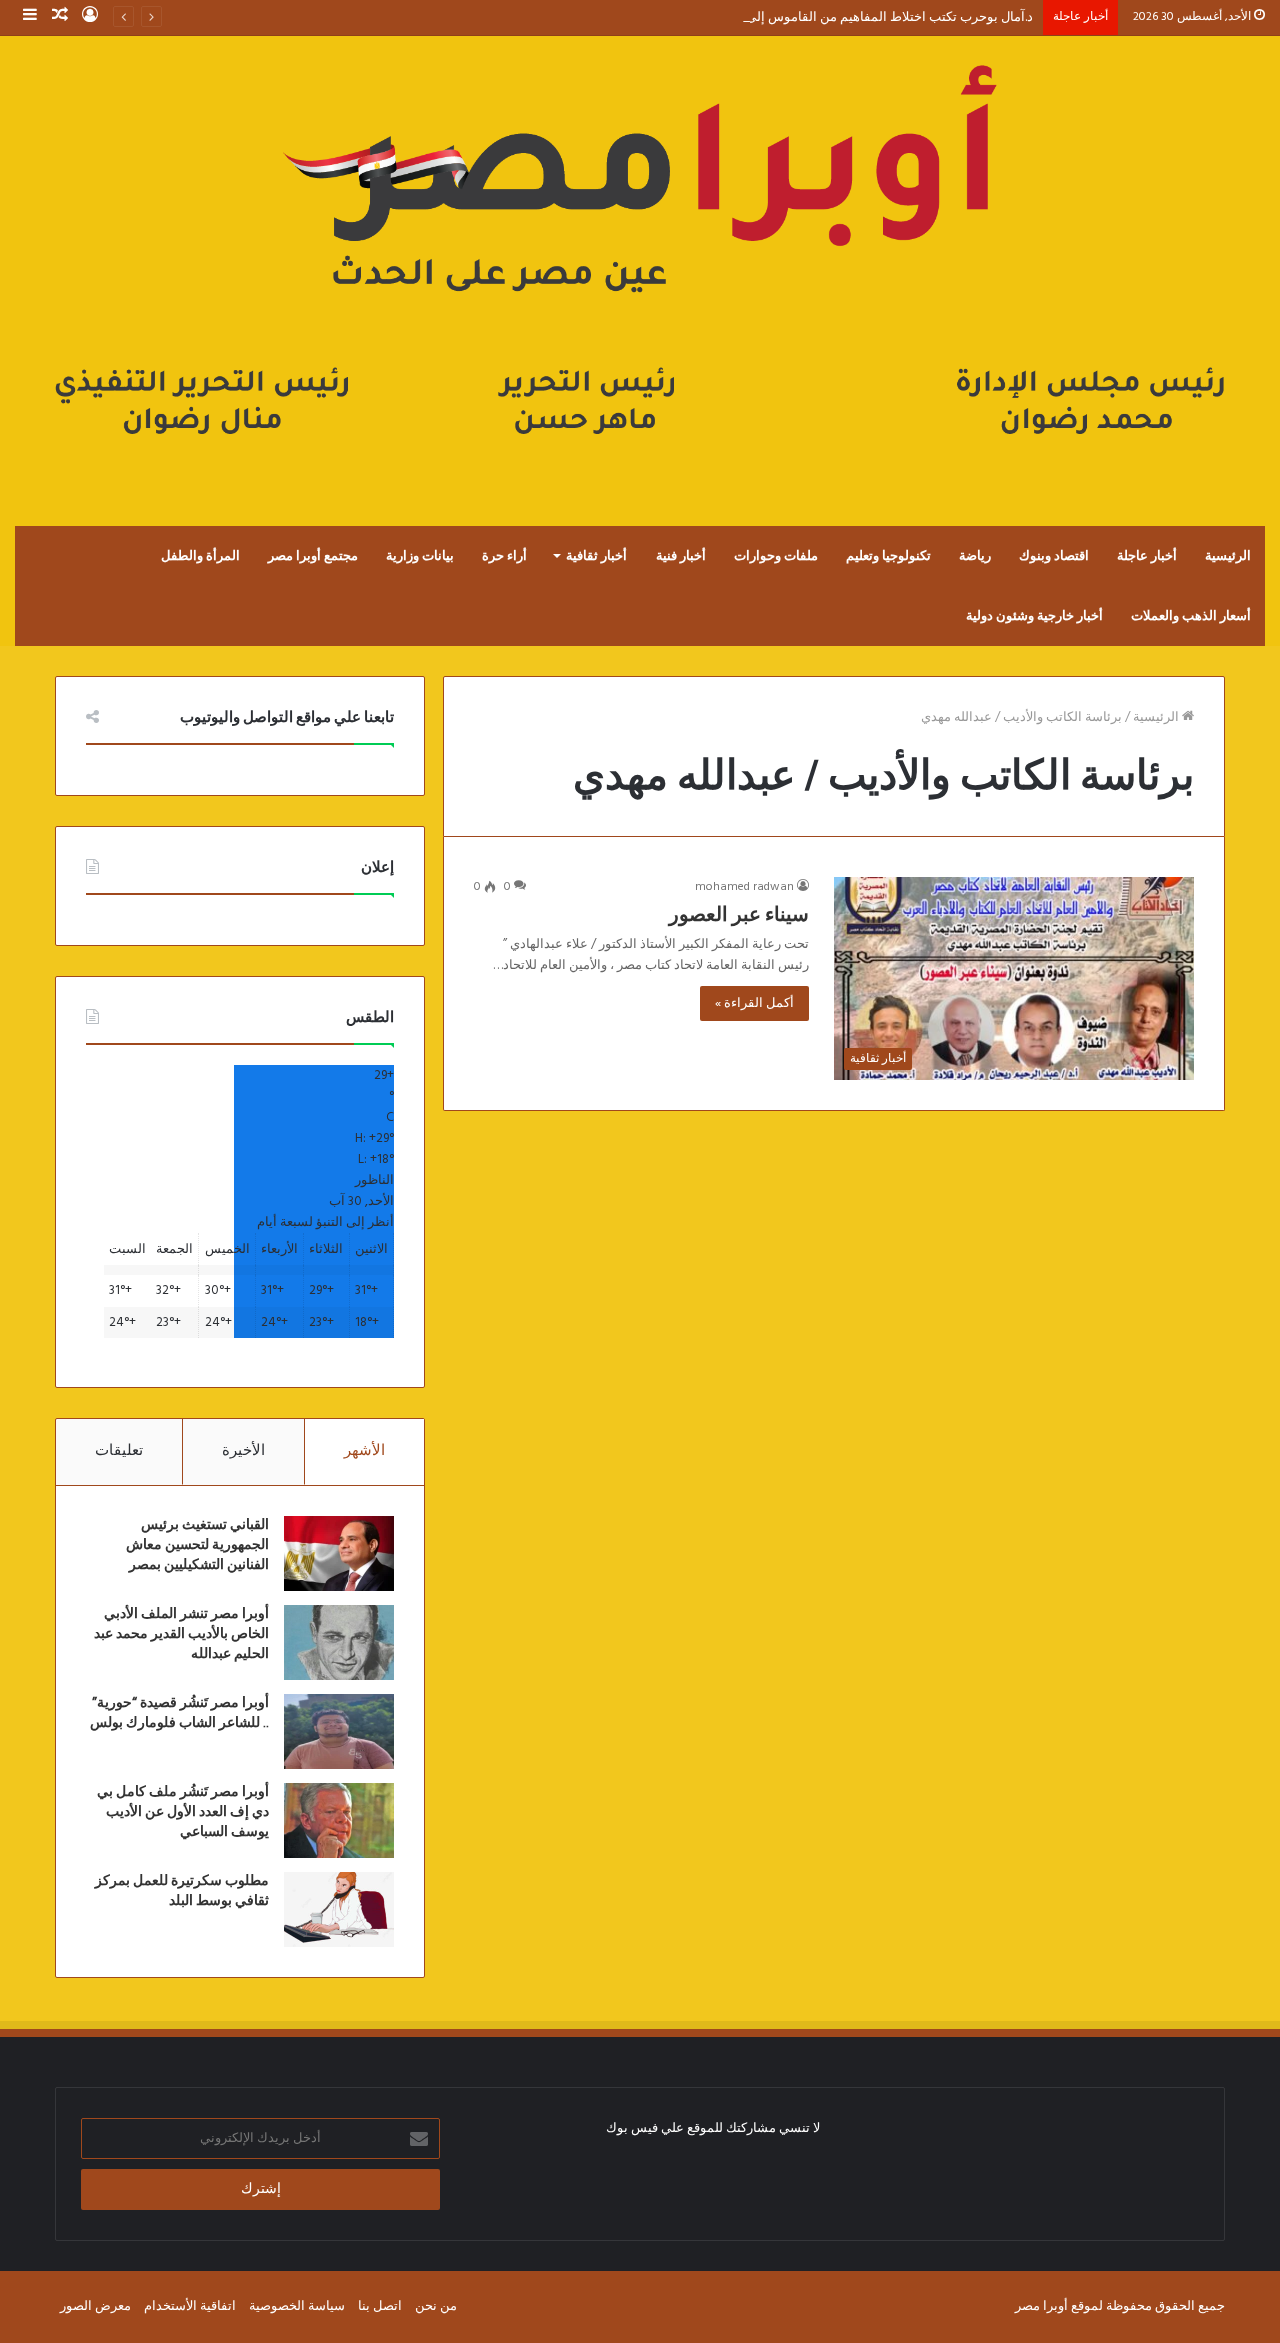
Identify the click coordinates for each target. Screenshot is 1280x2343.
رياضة (975, 556)
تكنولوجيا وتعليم (888, 556)
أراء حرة (504, 556)
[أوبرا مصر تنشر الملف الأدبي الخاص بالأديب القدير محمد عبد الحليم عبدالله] (339, 1642)
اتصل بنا (380, 2306)
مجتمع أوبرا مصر (313, 556)
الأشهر (364, 1451)
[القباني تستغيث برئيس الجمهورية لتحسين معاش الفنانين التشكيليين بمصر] (339, 1553)
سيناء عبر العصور (739, 915)
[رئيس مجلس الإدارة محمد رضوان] (640, 260)
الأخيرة (243, 1451)
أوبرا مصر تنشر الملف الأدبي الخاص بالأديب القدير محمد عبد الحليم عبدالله (181, 1633)
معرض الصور (95, 2306)
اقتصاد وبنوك (1054, 556)
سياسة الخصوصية (297, 2306)
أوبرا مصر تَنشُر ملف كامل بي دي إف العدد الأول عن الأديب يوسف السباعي (183, 1811)
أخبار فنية (681, 556)
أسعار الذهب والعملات (1191, 616)
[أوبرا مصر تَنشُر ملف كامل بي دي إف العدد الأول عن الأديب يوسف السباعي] (339, 1820)
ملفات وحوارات (776, 556)
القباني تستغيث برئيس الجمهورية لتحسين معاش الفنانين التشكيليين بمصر (197, 1544)
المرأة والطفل (200, 556)
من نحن (436, 2306)
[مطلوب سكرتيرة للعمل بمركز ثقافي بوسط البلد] (339, 1909)
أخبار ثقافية (596, 556)
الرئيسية (1228, 556)
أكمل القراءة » (754, 1003)
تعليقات (119, 1451)
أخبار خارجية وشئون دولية (1034, 616)
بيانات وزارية (420, 556)
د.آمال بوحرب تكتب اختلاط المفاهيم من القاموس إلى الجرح (872, 17)
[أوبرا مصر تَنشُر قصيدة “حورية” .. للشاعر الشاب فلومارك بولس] (339, 1731)
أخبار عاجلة (1147, 556)
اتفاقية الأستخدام (190, 2306)
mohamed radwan (744, 887)
